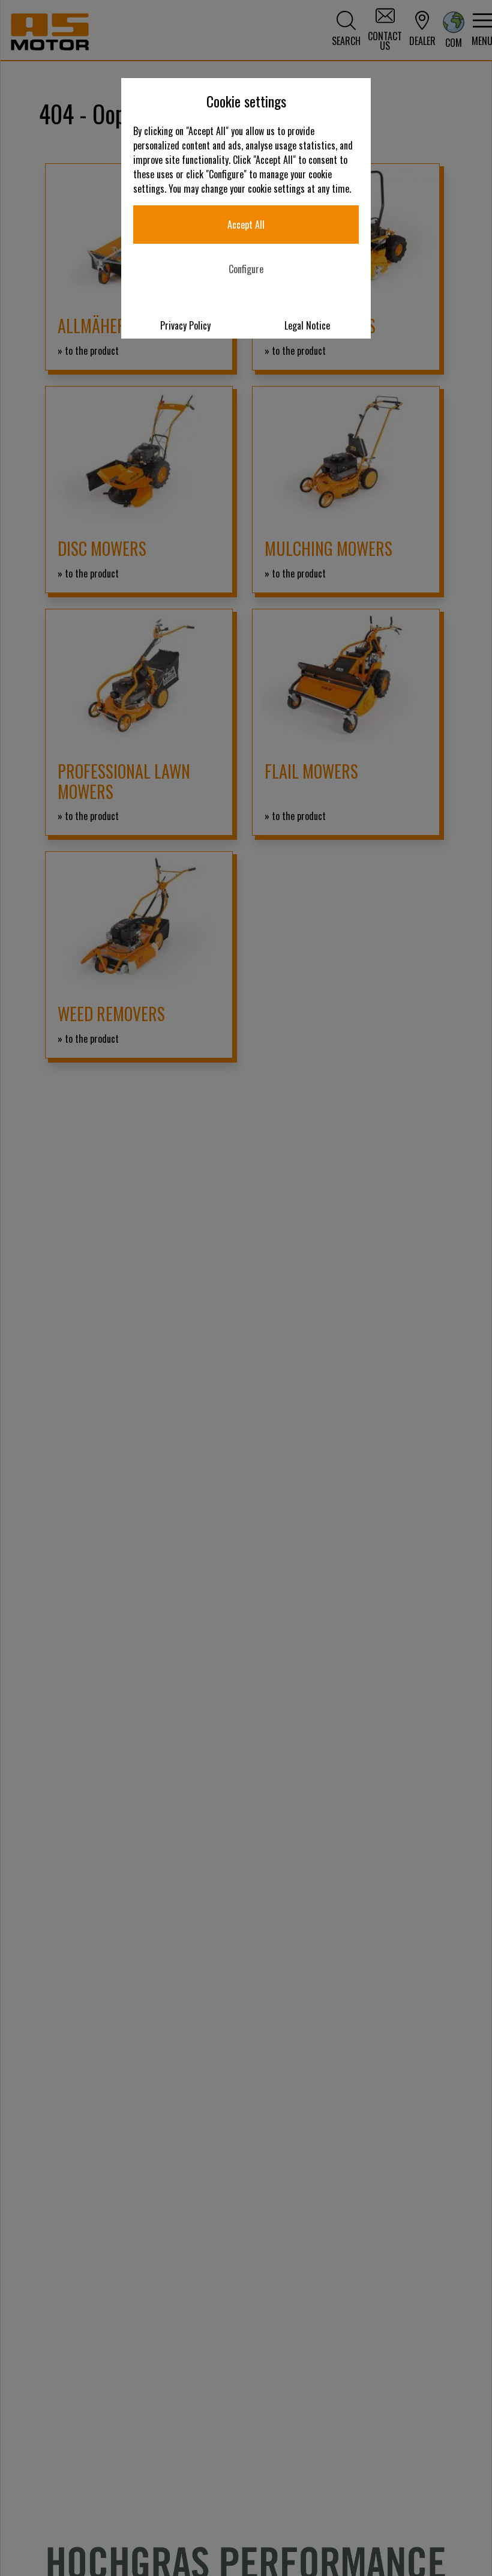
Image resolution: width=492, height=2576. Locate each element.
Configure (246, 269)
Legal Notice (307, 325)
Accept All (246, 225)
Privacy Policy (185, 325)
